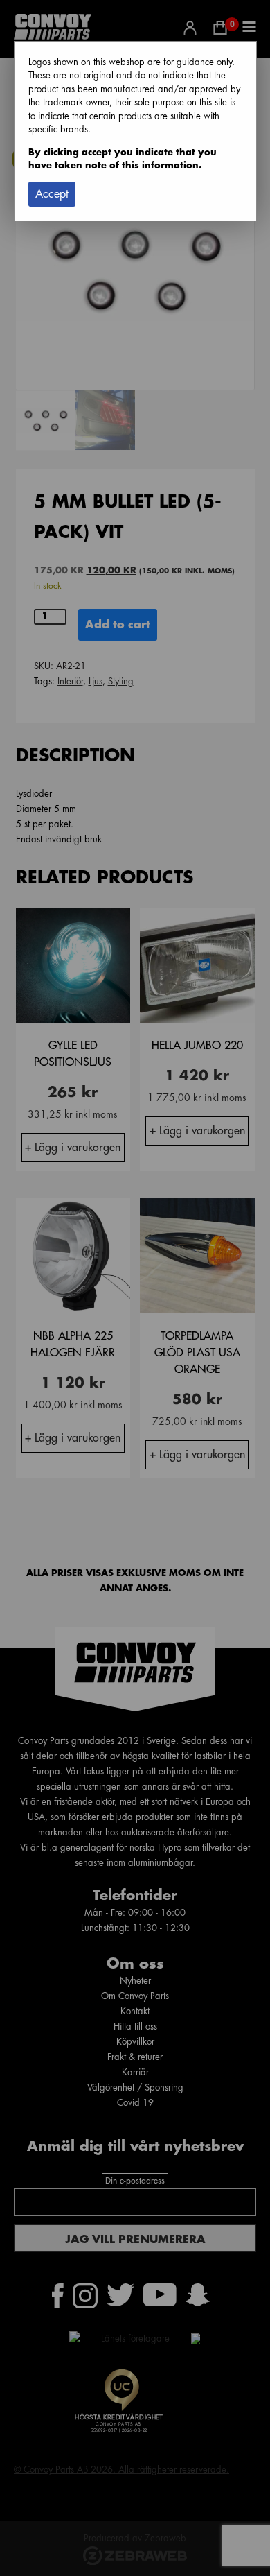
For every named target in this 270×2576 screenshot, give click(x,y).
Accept (52, 194)
